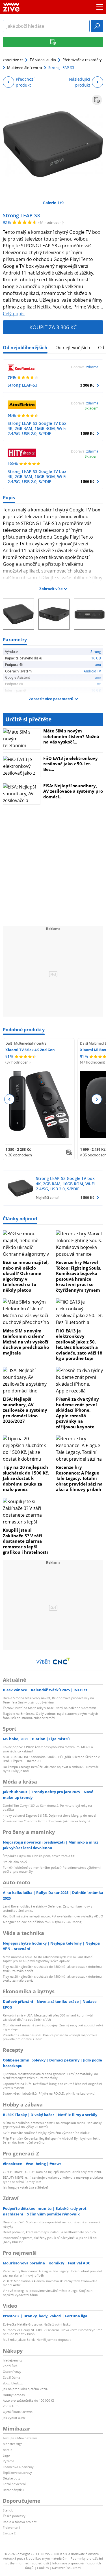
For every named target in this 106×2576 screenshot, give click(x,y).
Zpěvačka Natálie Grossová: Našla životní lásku (37, 2324)
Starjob (8, 2510)
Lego (6, 2455)
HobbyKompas (14, 2395)
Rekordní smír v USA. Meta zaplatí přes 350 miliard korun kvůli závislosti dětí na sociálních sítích (48, 2017)
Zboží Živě (10, 2366)
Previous (9, 1099)
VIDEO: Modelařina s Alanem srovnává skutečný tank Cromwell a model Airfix (50, 2283)
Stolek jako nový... (16, 1862)
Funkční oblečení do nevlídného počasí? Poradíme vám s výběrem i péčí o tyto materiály (52, 1869)
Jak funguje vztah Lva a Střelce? (26, 2187)
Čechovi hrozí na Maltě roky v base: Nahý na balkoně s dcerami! (49, 1708)
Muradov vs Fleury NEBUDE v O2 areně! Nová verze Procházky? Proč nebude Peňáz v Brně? (52, 2332)
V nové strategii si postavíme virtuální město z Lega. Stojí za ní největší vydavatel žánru (48, 2293)
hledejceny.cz (13, 2360)
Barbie (7, 2450)
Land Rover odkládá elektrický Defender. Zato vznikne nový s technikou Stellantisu (47, 1908)
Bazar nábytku (13, 2490)
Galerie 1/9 (53, 203)
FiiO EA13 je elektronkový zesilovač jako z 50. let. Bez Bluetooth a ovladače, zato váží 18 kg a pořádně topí (79, 1345)
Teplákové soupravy (17, 2473)
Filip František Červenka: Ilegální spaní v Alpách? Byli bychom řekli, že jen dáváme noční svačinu (51, 2140)
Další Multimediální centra (26, 1043)
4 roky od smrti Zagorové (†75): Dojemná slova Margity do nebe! (49, 1815)
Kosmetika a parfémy (18, 2467)
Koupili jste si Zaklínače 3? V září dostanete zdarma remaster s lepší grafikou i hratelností (25, 1541)
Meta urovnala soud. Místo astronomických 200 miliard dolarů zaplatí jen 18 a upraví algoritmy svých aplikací (48, 1959)
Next (97, 1099)
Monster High (13, 2444)
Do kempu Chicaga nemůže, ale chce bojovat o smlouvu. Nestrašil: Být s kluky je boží (51, 1769)
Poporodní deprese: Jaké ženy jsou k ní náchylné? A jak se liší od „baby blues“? (50, 2240)
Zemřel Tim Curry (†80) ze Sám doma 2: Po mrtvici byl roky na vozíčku (47, 1807)
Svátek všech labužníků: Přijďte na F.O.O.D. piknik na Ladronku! (49, 2093)
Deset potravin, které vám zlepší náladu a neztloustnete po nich (49, 2232)
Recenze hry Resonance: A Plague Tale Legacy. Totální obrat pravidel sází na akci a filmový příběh (79, 1478)
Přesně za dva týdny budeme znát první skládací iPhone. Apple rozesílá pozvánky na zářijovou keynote (77, 1413)
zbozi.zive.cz (13, 60)
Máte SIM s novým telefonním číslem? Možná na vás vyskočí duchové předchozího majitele (26, 1342)
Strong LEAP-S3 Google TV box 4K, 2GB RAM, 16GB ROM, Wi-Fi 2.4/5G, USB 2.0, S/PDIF (37, 428)
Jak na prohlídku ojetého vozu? (26, 2389)
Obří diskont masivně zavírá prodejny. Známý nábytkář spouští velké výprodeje (53, 2027)
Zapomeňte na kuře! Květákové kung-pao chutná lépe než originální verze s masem (52, 2086)
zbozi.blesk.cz (13, 2383)
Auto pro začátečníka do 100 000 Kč (29, 2400)
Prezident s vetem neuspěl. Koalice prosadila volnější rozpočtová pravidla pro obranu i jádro (50, 2037)
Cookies (43, 2568)
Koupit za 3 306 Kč (53, 327)
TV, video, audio (43, 60)
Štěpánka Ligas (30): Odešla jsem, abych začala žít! (39, 1856)
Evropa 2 (9, 2533)
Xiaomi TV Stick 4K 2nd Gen (30, 1050)
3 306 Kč (87, 385)
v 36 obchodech (19, 1155)
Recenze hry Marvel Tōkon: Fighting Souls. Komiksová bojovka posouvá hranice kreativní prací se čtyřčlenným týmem (79, 1276)
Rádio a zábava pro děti (20, 2522)
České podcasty (14, 2516)
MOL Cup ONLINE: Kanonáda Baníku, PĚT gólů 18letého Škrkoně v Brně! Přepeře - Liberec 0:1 (51, 1759)
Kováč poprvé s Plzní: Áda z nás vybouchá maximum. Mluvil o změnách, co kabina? (48, 1749)
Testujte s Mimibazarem (20, 2438)
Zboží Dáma (11, 2377)
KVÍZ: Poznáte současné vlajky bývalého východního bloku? (46, 2133)
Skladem (92, 408)
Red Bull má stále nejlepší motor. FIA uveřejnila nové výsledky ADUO (53, 1916)
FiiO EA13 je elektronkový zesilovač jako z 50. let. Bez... (71, 764)
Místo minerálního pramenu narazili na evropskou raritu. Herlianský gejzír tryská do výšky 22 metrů (52, 2125)
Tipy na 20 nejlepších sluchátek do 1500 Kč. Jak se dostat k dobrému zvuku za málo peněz (26, 1478)
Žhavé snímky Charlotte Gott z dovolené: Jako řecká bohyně (46, 1821)
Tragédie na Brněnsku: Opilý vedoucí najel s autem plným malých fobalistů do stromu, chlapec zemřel (50, 1715)
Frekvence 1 (11, 2527)
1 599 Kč (87, 433)
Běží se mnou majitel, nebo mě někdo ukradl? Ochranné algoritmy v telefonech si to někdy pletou (26, 1276)
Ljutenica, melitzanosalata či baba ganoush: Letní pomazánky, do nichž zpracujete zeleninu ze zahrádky (50, 2076)
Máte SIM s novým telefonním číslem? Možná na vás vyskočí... (71, 736)
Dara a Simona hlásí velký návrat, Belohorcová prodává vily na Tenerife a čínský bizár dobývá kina (48, 1700)
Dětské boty (12, 2478)
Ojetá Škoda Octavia (18, 2412)
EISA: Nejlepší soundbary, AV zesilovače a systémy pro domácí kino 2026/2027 (25, 1410)
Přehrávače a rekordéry (82, 60)
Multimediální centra (24, 68)
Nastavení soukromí (67, 2568)
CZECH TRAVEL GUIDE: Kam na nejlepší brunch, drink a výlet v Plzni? (53, 2172)
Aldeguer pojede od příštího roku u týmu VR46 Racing (42, 1922)
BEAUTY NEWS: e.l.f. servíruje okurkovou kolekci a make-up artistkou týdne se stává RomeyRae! (53, 2179)
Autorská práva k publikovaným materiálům (35, 2558)
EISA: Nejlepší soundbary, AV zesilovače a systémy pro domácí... (73, 791)
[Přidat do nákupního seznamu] (97, 100)
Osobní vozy (12, 2372)
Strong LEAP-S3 (21, 215)
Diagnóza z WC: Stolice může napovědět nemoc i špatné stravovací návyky (51, 2224)
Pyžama (8, 2461)
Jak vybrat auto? (15, 2418)
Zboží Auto (11, 2406)
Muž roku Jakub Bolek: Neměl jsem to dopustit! (37, 2340)
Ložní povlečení (14, 2484)
